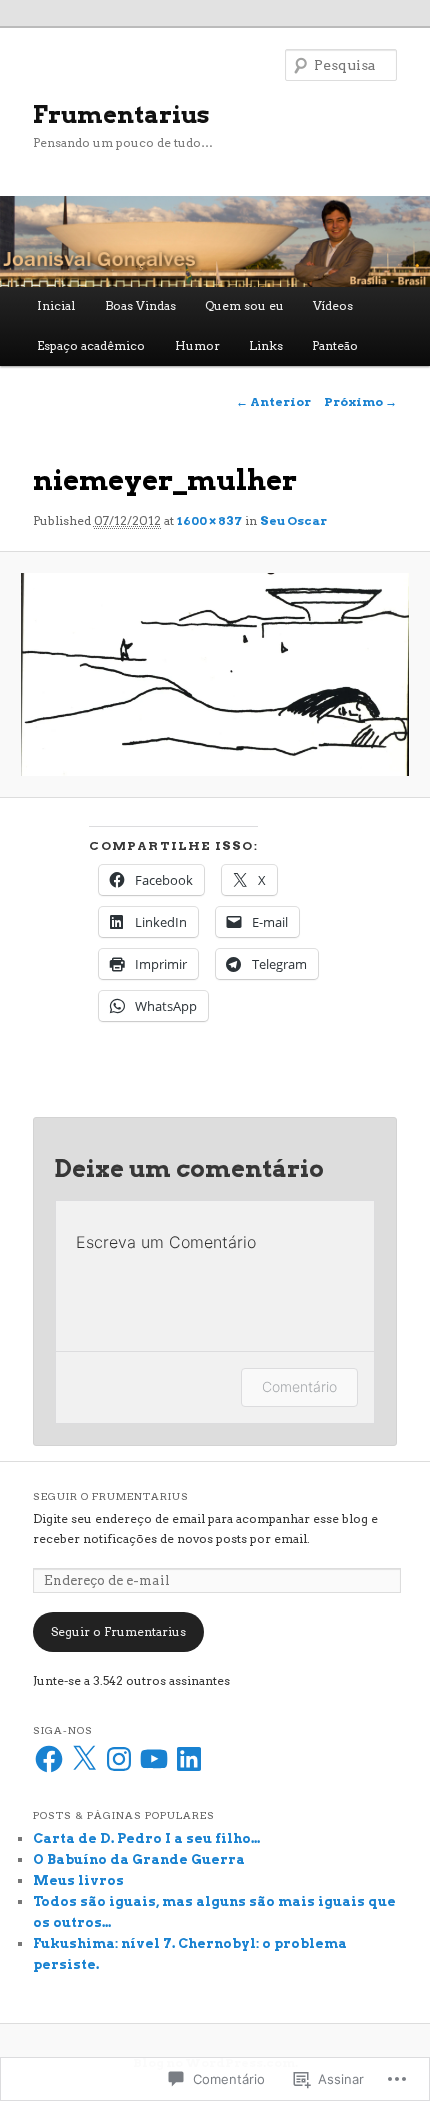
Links (266, 345)
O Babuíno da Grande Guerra (139, 1859)
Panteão (335, 345)
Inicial (56, 305)
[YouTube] (154, 1759)
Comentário (299, 1386)
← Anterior (273, 401)
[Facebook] (49, 1759)
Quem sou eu (244, 305)
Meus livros (78, 1880)
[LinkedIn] (189, 1759)
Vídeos (333, 305)
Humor (197, 345)
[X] (84, 1759)
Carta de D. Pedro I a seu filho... (146, 1838)
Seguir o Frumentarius (111, 1496)
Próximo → (360, 401)
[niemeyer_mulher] (214, 674)
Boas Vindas (140, 305)
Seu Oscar (293, 520)
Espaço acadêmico (91, 345)
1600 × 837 (209, 520)
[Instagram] (119, 1759)
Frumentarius (121, 114)
